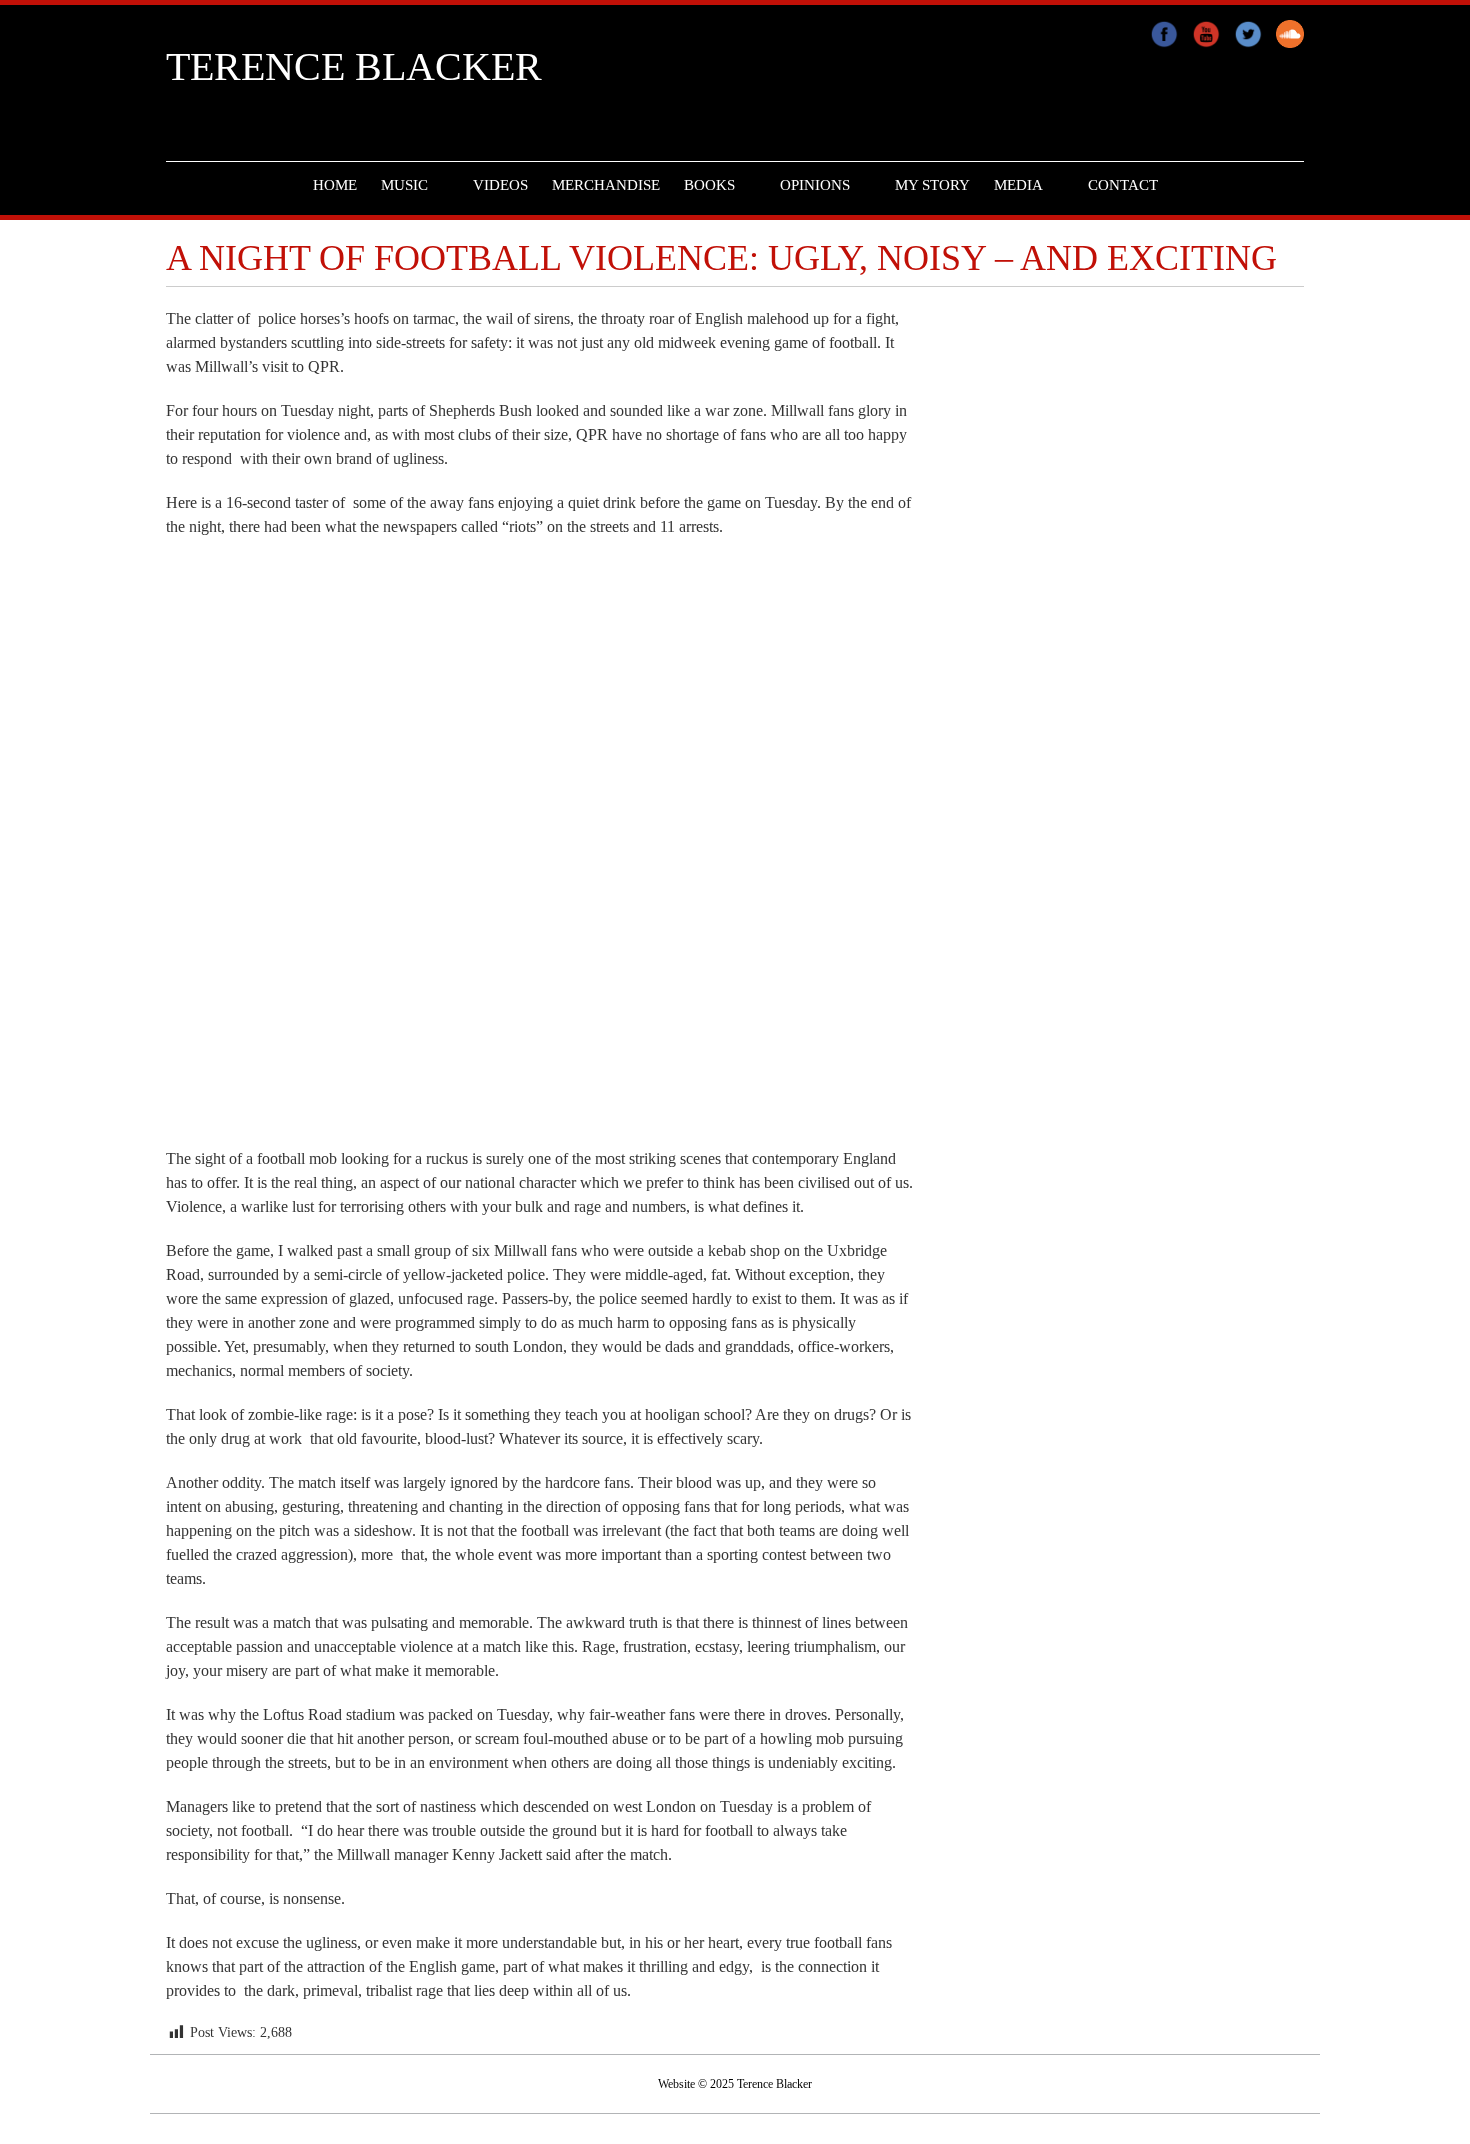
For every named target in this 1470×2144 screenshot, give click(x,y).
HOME (335, 185)
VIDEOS (500, 185)
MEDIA (1018, 185)
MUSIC (404, 185)
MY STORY (932, 185)
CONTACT (1123, 185)
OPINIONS (815, 185)
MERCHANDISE (606, 185)
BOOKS (709, 185)
